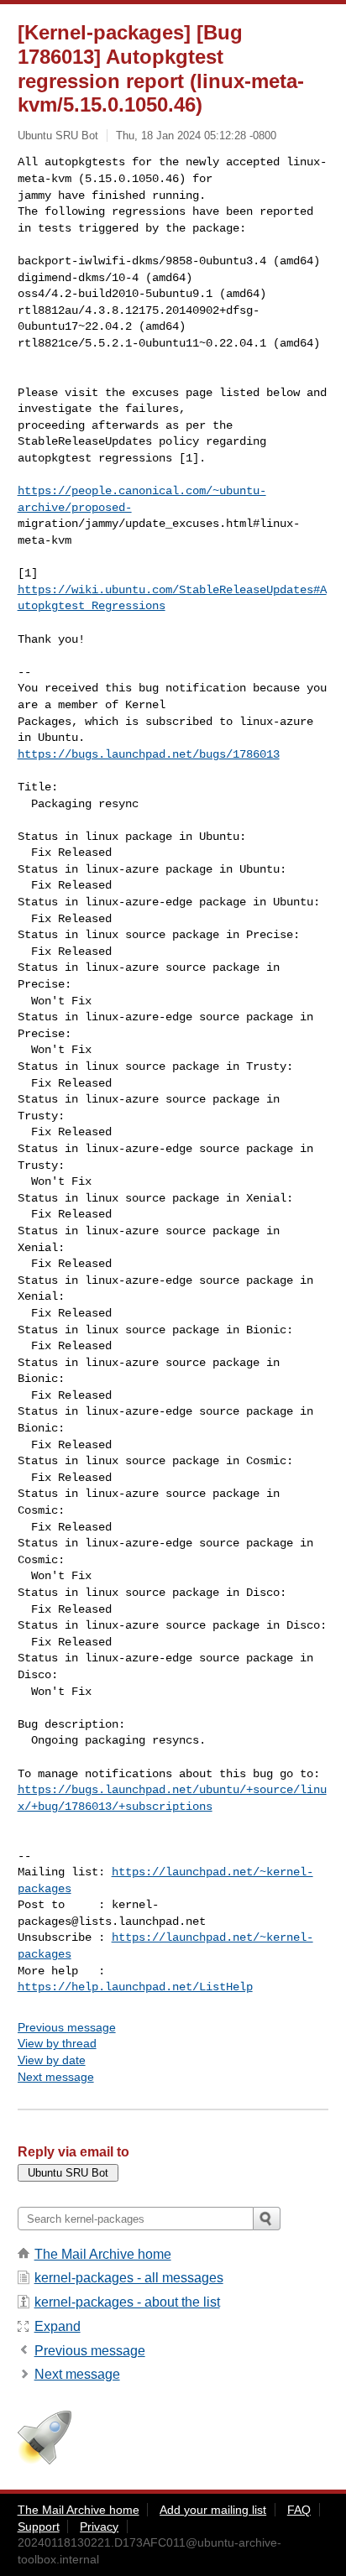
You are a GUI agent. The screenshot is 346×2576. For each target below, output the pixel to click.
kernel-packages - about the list (127, 2302)
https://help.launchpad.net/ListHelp (135, 1987)
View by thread (57, 2043)
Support (39, 2526)
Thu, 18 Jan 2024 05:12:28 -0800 (196, 136)
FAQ (299, 2510)
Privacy (99, 2526)
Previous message (67, 2027)
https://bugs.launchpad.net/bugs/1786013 (149, 754)
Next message (56, 2077)
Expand (58, 2326)
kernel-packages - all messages (129, 2278)
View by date (52, 2060)
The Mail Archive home (103, 2254)
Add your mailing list (213, 2510)
